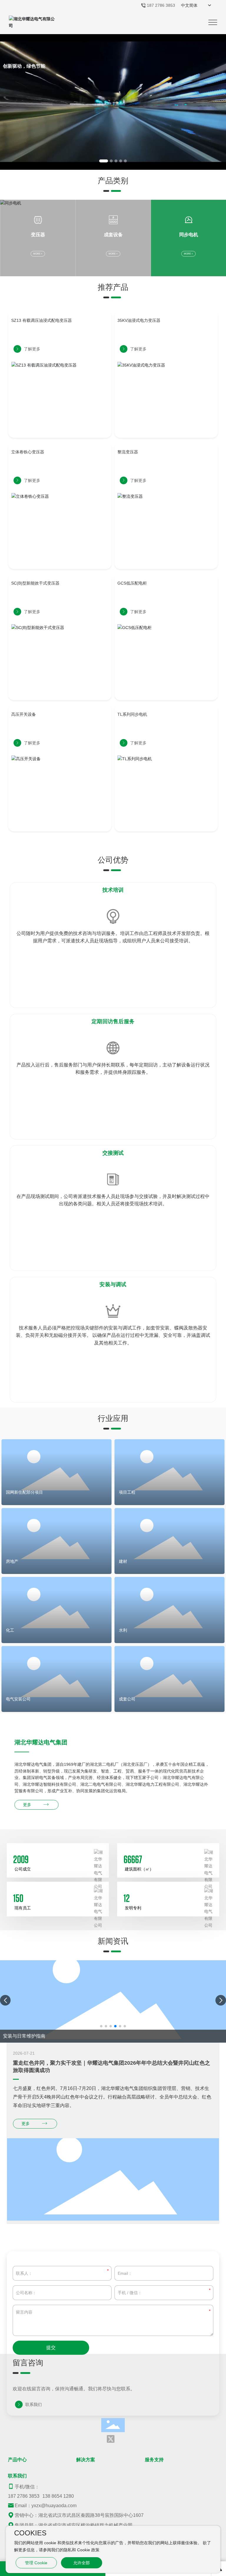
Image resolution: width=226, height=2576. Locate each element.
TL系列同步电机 (132, 714)
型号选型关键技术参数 (26, 2036)
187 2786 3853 (161, 5)
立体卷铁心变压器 (28, 452)
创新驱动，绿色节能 (24, 67)
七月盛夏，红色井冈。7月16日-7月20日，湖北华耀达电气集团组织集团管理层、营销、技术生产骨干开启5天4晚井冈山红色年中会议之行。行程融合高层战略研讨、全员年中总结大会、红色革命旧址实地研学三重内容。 (112, 2097)
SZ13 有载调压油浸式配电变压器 (41, 320)
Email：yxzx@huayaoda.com (46, 2506)
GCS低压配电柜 (132, 583)
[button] (104, 161)
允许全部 (82, 2563)
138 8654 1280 (58, 2496)
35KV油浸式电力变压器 (139, 320)
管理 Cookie (36, 2563)
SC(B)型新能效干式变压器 (35, 583)
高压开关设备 (24, 714)
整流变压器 (128, 452)
